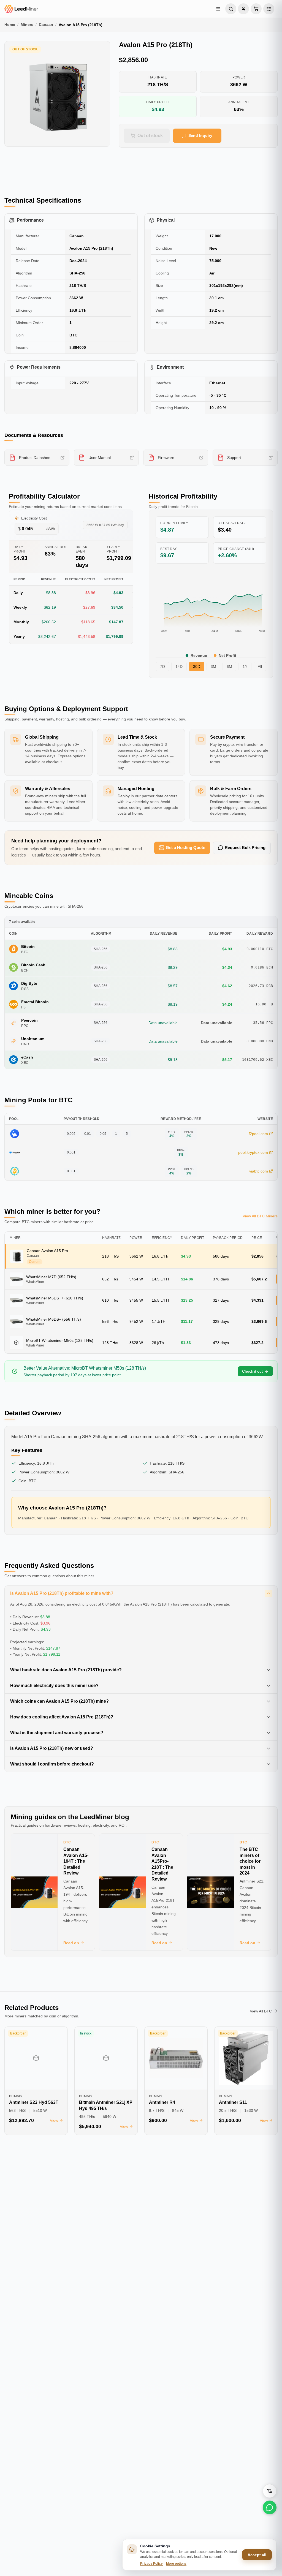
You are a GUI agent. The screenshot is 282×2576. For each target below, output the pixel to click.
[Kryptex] (15, 1152)
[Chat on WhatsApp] (270, 2507)
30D (197, 667)
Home (10, 25)
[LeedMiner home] (37, 9)
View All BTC (261, 2011)
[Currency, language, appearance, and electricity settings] (269, 9)
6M (229, 667)
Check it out (252, 1371)
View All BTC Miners (260, 1216)
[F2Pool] (15, 1134)
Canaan (46, 25)
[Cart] (256, 9)
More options (176, 2564)
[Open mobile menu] (218, 9)
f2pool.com (258, 1134)
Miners (27, 25)
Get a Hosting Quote (185, 848)
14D (179, 667)
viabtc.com (259, 1171)
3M (213, 667)
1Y (245, 667)
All (260, 667)
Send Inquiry (200, 135)
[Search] (231, 9)
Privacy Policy (151, 2564)
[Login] (243, 9)
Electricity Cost (34, 518)
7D (162, 667)
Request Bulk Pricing (245, 848)
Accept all (257, 2555)
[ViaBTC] (15, 1171)
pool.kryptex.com (253, 1152)
